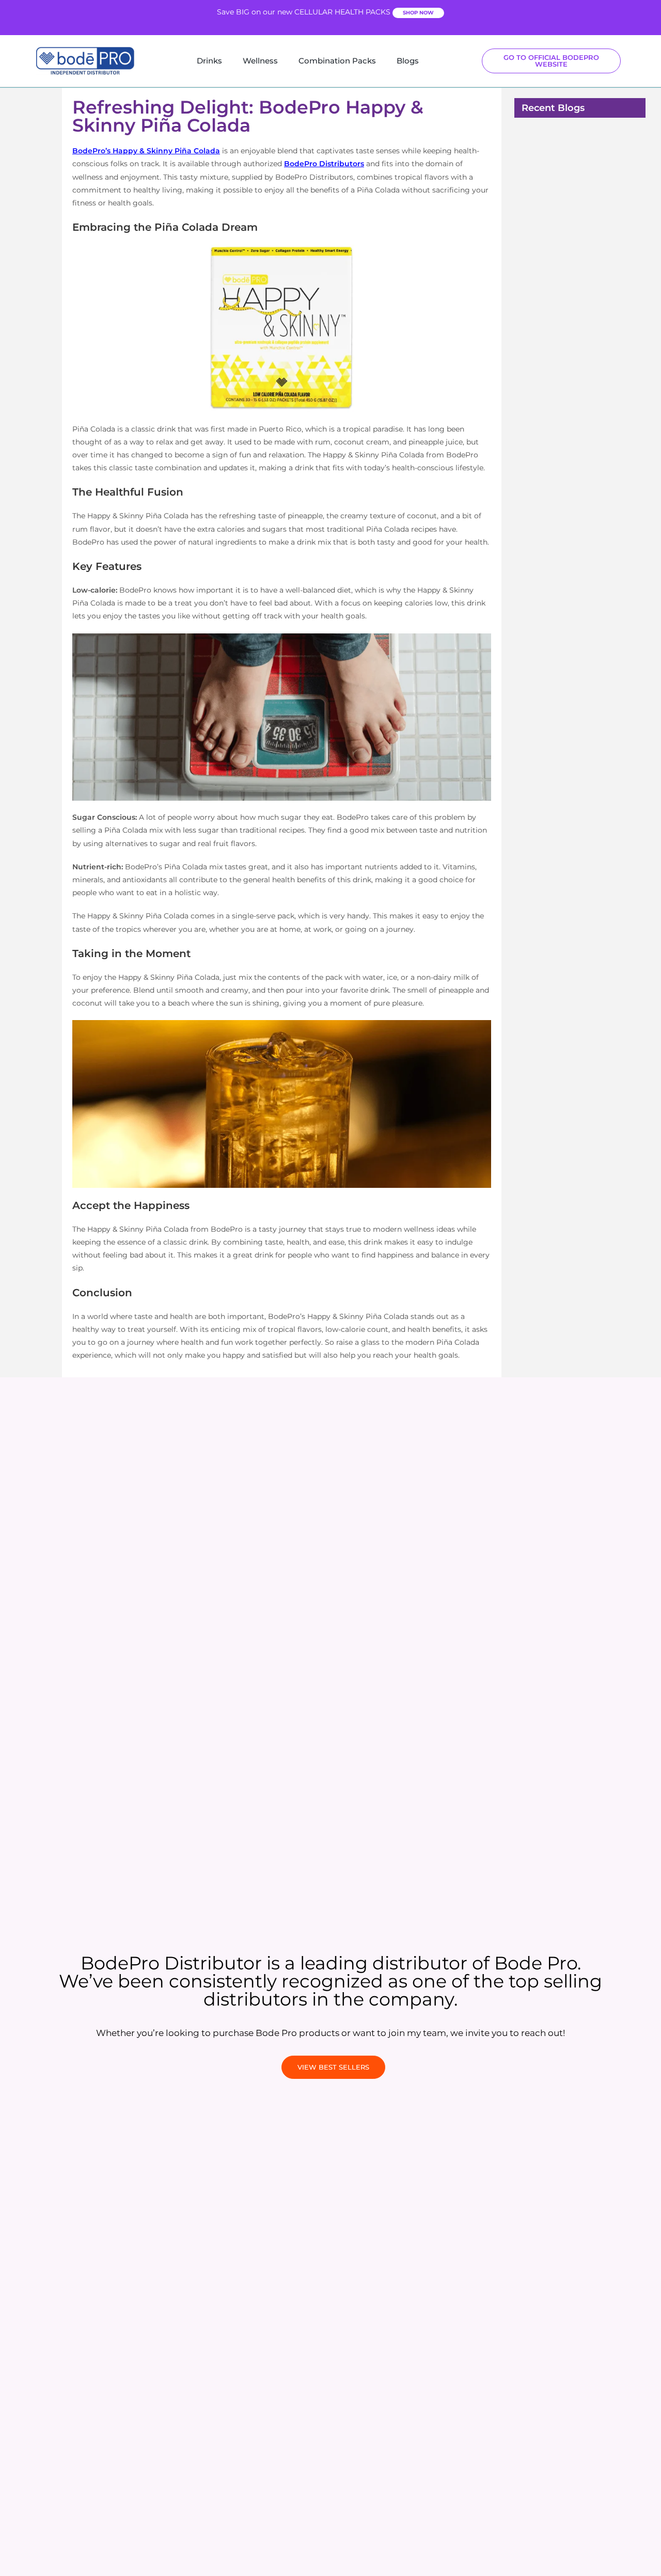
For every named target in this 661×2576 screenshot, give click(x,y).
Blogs (408, 61)
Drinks (209, 61)
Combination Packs (337, 61)
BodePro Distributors (324, 164)
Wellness (260, 61)
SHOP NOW (418, 13)
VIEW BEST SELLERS (333, 2067)
